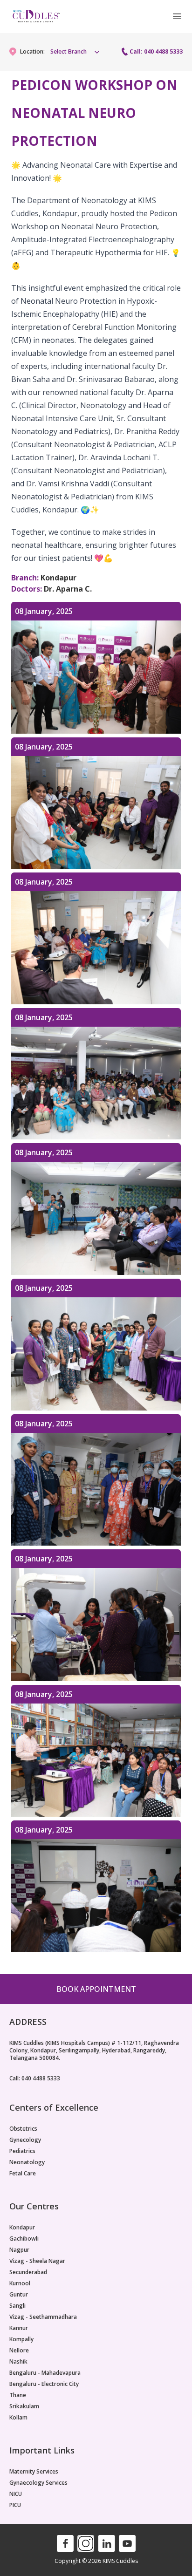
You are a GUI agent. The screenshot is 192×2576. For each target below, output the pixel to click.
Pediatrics (22, 2151)
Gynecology (25, 2140)
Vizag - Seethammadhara (43, 2317)
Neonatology (27, 2162)
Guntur (19, 2295)
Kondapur (22, 2228)
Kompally (21, 2339)
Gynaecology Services (38, 2483)
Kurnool (20, 2283)
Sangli (17, 2306)
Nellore (19, 2351)
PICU (15, 2505)
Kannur (19, 2328)
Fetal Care (23, 2174)
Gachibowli (24, 2239)
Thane (18, 2395)
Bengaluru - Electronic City (44, 2384)
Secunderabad (28, 2272)
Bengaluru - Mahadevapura (45, 2373)
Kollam (18, 2418)
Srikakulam (24, 2406)
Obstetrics (23, 2129)
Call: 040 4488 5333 (156, 52)
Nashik (18, 2362)
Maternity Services (34, 2472)
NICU (16, 2494)
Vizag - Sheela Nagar (37, 2261)
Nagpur (19, 2250)
